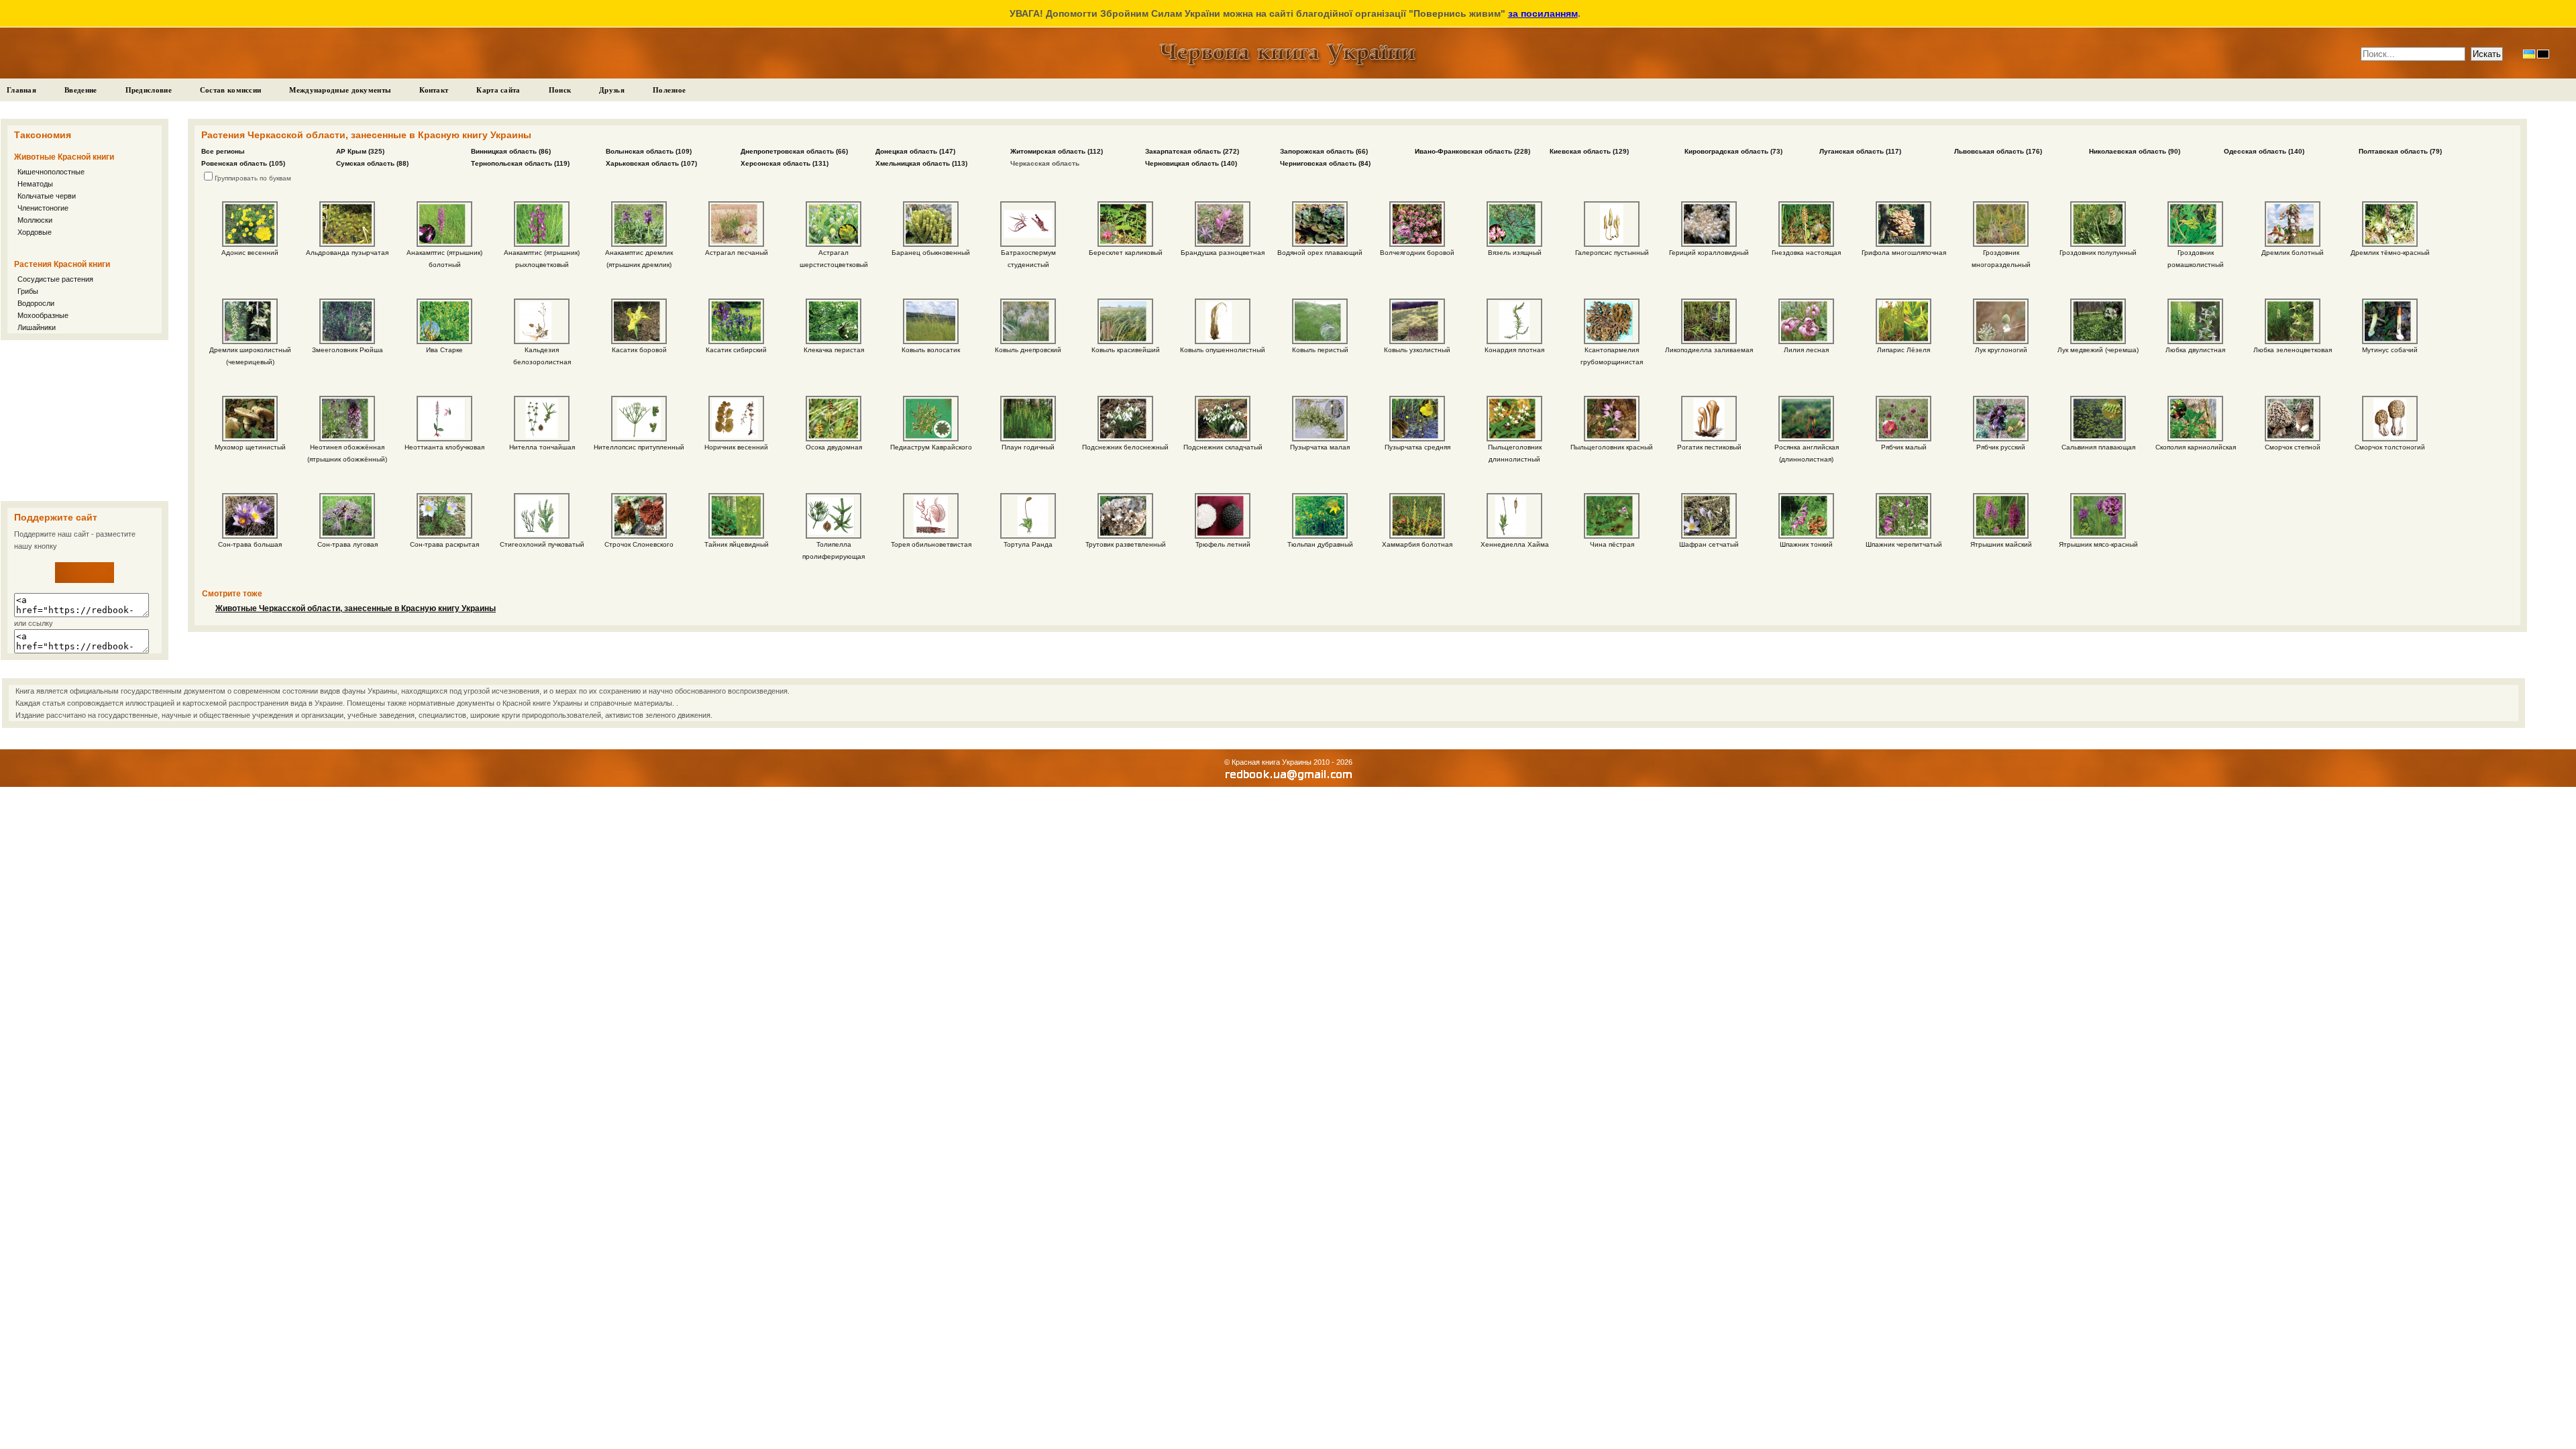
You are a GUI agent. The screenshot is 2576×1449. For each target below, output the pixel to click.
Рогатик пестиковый (1709, 447)
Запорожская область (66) (1324, 151)
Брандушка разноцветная (1223, 253)
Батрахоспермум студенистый (1028, 259)
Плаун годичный (1028, 447)
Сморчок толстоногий (2390, 447)
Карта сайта (498, 90)
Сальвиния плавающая (2098, 447)
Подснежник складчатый (1223, 447)
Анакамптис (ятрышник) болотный (444, 259)
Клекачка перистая (834, 350)
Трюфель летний (1223, 544)
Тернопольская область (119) (520, 163)
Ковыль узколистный (1417, 350)
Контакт (434, 90)
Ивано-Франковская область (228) (1472, 151)
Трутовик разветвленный (1126, 544)
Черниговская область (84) (1325, 163)
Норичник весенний (736, 447)
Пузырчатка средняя (1417, 447)
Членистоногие (43, 208)
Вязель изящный (1515, 253)
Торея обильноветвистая (931, 544)
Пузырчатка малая (1320, 447)
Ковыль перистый (1320, 350)
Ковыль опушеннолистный (1223, 350)
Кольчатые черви (47, 196)
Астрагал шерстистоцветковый (834, 259)
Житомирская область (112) (1057, 151)
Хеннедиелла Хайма (1515, 544)
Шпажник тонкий (1806, 544)
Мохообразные (43, 315)
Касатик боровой (639, 350)
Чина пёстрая (1612, 544)
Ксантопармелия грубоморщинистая (1612, 356)
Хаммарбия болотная (1417, 544)
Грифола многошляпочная (1904, 253)
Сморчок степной (2293, 447)
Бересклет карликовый (1126, 253)
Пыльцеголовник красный (1612, 447)
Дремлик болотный (2293, 253)
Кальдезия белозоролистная (542, 356)
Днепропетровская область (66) (794, 151)
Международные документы (340, 90)
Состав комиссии (231, 90)
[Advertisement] (85, 421)
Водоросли (36, 303)
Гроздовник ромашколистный (2196, 259)
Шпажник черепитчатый (1904, 544)
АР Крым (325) (360, 151)
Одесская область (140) (2264, 151)
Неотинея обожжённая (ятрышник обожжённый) (347, 453)
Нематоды (35, 184)
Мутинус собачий (2390, 350)
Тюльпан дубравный (1320, 544)
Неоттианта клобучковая (444, 447)
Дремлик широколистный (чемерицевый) (250, 356)
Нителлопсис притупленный (639, 447)
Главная (21, 90)
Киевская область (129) (1589, 151)
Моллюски (35, 220)
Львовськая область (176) (1998, 151)
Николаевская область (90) (2135, 151)
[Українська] (2529, 54)
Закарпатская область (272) (1192, 151)
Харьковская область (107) (651, 163)
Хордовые (35, 232)
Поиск (560, 90)
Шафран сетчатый (1709, 544)
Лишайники (37, 327)
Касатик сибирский (736, 350)
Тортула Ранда (1028, 544)
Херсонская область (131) (785, 163)
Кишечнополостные (51, 172)
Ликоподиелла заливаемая (1709, 350)
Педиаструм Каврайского (931, 447)
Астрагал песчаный (737, 253)
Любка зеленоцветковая (2293, 350)
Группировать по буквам (253, 178)
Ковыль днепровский (1028, 350)
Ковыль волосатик (931, 350)
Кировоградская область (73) (1733, 151)
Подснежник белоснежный (1125, 447)
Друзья (612, 90)
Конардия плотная (1514, 350)
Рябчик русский (2001, 447)
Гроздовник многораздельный (2001, 259)
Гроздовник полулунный (2098, 253)
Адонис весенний (250, 253)
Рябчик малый (1904, 447)
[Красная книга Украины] (85, 580)
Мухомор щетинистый (250, 447)
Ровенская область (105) (243, 163)
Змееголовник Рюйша (347, 350)
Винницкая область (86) (511, 151)
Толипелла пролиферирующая (834, 550)
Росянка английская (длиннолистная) (1807, 453)
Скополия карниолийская (2196, 447)
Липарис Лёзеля (1903, 350)
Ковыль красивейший (1126, 350)
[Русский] (2543, 54)
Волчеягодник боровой (1417, 253)
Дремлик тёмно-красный (2390, 253)
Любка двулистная (2195, 350)
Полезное (669, 90)
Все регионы (223, 151)
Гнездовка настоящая (1806, 253)
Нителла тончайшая (542, 447)
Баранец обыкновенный (931, 253)
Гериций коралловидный (1709, 253)
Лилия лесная (1806, 350)
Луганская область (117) (1860, 151)
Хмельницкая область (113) (921, 163)
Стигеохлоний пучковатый (542, 544)
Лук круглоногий (2001, 350)
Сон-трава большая (250, 544)
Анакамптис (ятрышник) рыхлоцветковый (542, 259)
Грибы (28, 291)
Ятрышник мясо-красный (2098, 544)
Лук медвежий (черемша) (2098, 350)
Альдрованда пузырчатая (347, 253)
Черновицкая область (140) (1191, 163)
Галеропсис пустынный (1612, 253)
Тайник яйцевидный (737, 544)
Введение (80, 90)
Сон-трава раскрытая (444, 544)
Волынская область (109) (649, 151)
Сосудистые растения (55, 279)
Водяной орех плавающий (1320, 253)
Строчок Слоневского (639, 544)
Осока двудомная (834, 447)
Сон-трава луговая (347, 544)
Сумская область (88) (372, 163)
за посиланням (1543, 13)
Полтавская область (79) (2400, 151)
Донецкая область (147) (915, 151)
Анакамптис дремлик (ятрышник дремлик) (639, 259)
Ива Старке (444, 350)
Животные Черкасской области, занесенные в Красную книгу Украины (356, 608)
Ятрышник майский (2001, 544)
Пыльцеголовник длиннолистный (1515, 453)
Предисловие (149, 90)
